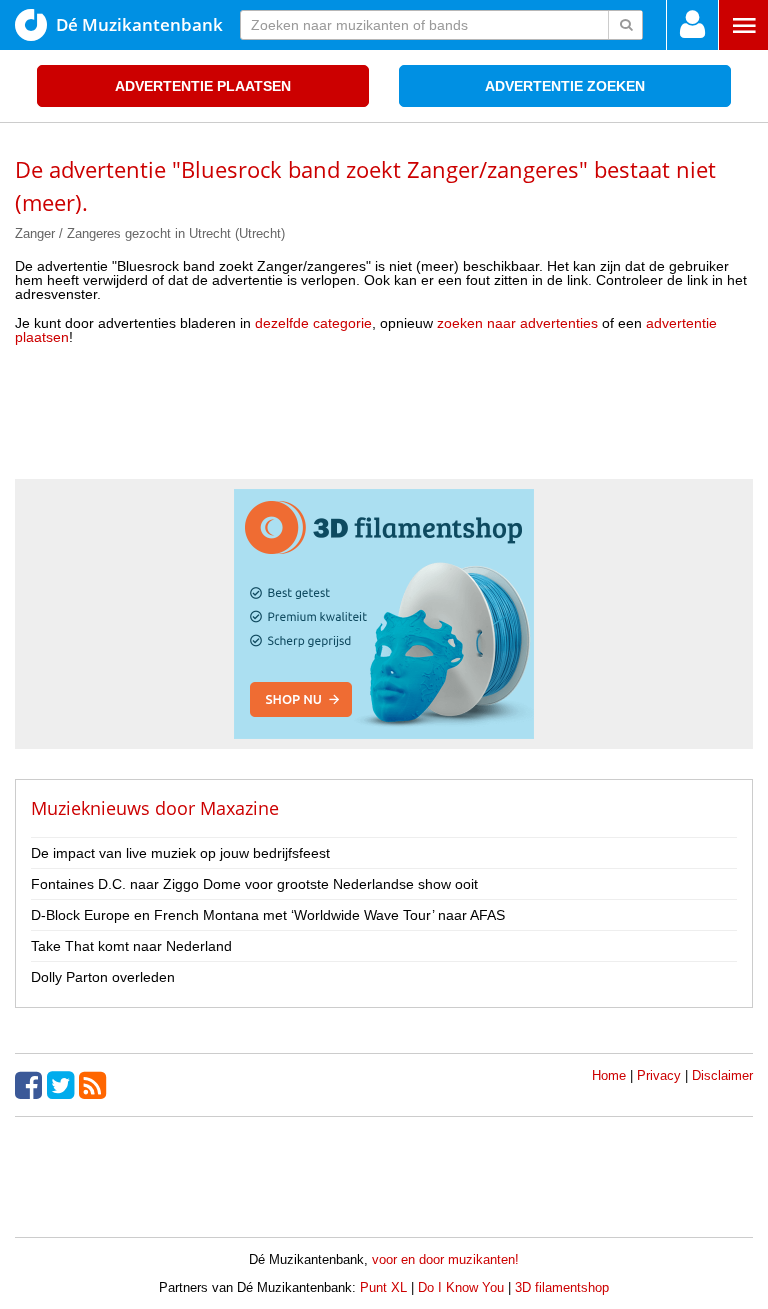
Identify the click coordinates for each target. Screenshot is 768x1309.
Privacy (659, 1075)
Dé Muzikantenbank (139, 24)
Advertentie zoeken (565, 86)
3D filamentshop (562, 1287)
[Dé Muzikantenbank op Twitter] (63, 1085)
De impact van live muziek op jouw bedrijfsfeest (180, 853)
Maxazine (239, 808)
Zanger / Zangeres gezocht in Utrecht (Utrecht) (150, 233)
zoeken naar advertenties (517, 323)
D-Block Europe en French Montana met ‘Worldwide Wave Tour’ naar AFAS (268, 915)
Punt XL (383, 1287)
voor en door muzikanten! (445, 1259)
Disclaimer (722, 1075)
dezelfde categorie (313, 323)
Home (609, 1075)
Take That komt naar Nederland (131, 946)
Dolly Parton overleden (103, 977)
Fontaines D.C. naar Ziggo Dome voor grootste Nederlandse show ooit (254, 884)
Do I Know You (461, 1287)
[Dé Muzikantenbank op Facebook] (31, 1085)
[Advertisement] (384, 419)
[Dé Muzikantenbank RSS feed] (95, 1085)
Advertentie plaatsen (203, 86)
